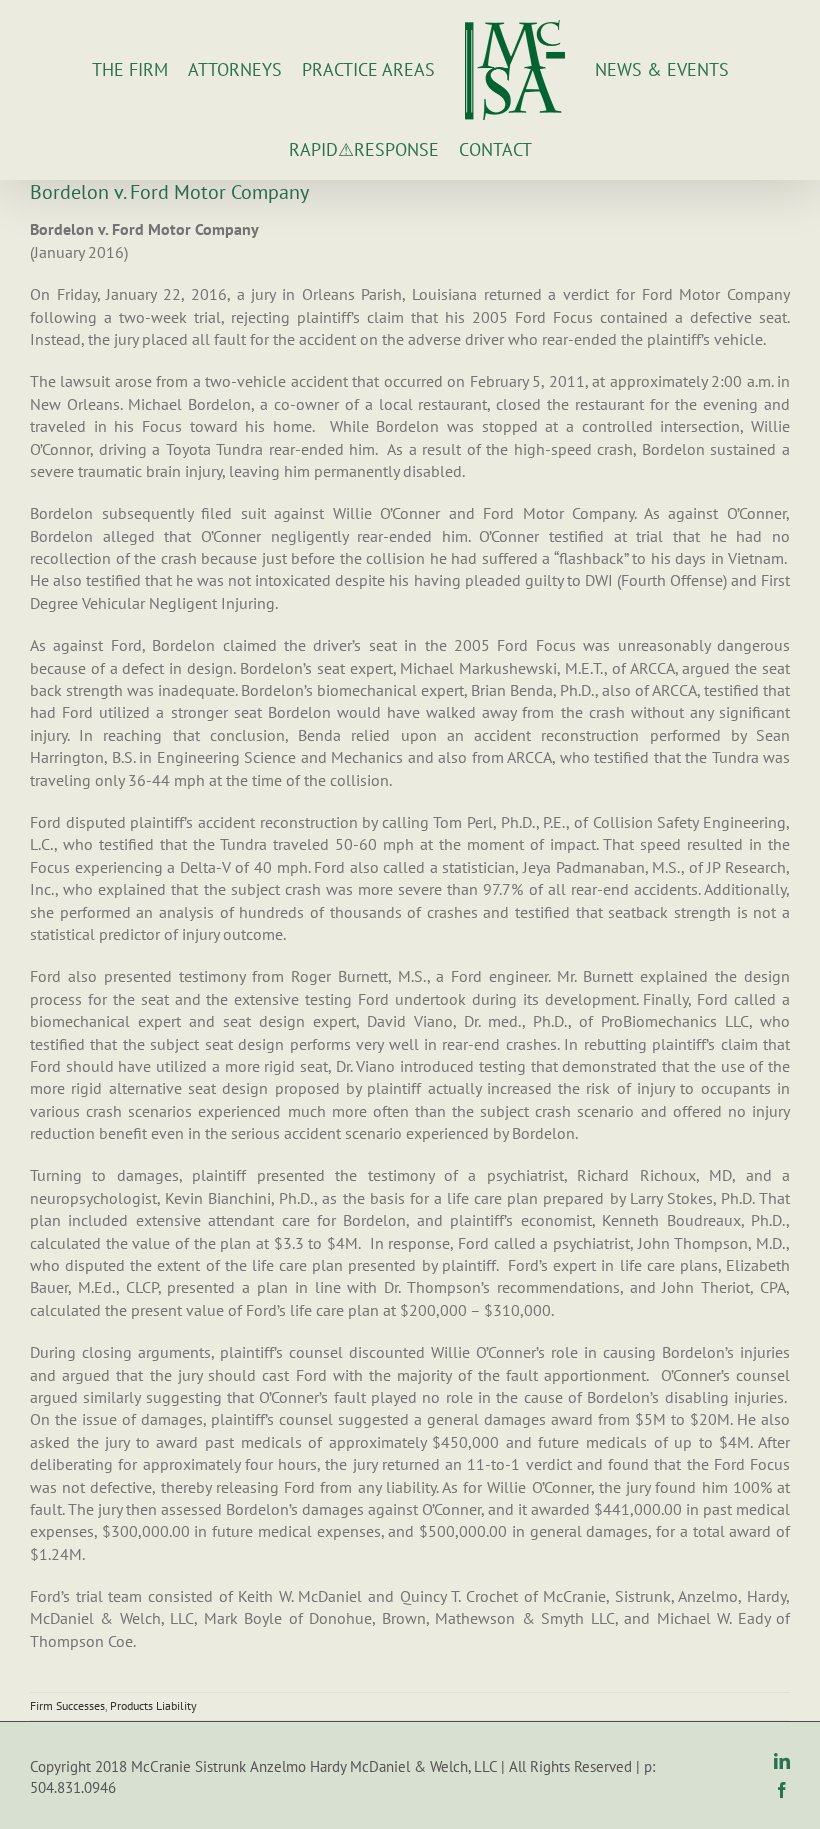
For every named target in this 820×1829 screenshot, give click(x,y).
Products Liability (153, 1705)
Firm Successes (67, 1705)
